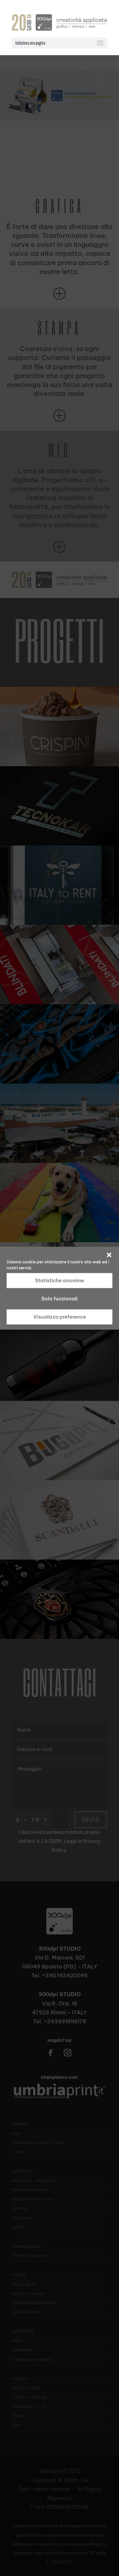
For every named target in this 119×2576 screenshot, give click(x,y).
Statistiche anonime (59, 1280)
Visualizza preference (60, 1317)
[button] (109, 1255)
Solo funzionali (59, 1299)
